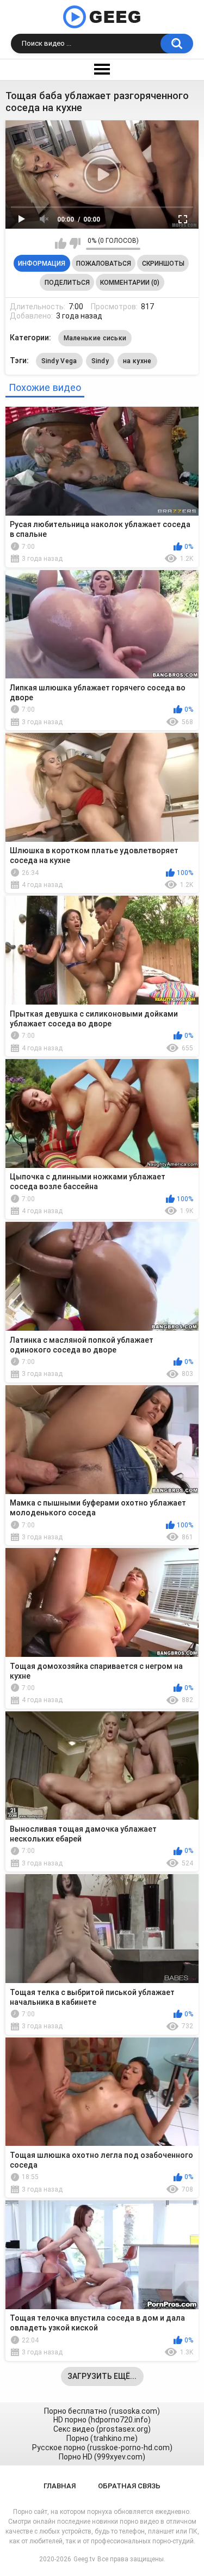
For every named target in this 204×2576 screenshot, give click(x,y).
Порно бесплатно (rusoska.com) (102, 2411)
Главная (60, 2486)
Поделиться (67, 283)
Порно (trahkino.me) (102, 2438)
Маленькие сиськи (95, 338)
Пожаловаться (104, 264)
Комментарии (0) (130, 283)
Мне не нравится (75, 243)
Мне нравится (61, 243)
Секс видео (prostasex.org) (102, 2429)
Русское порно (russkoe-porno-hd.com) (102, 2447)
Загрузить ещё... (102, 2376)
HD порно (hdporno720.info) (102, 2420)
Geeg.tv (84, 2559)
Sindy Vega (59, 361)
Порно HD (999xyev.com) (102, 2457)
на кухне (137, 361)
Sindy (100, 361)
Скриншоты (163, 264)
